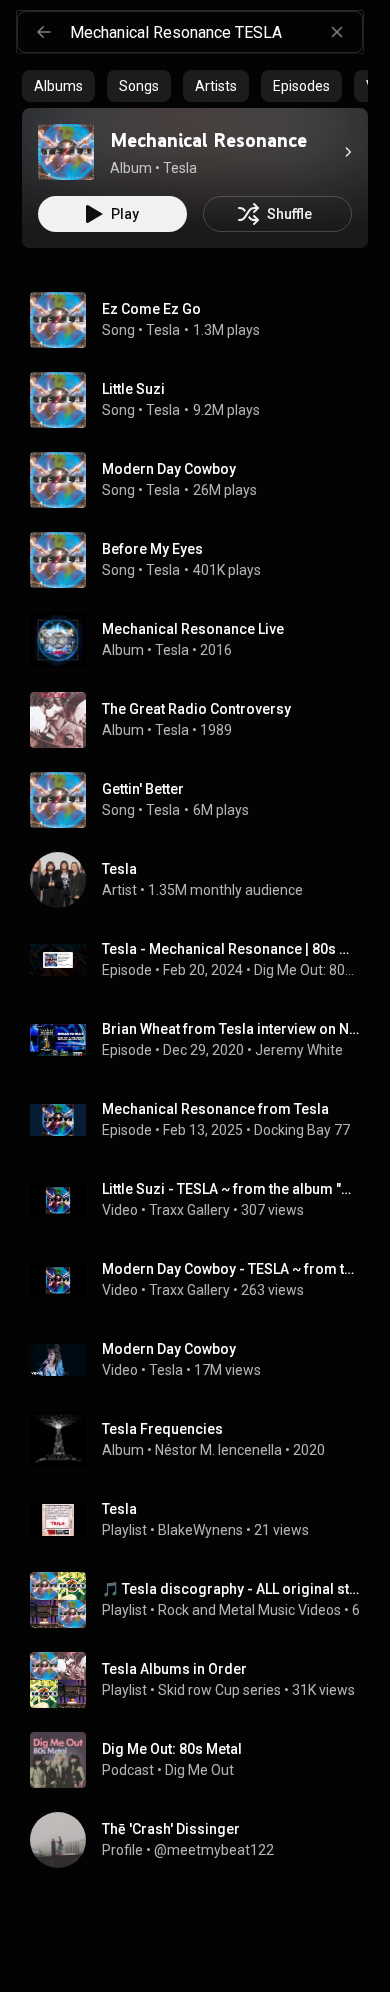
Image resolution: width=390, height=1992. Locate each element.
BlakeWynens (200, 1530)
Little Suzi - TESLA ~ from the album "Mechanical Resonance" (231, 1189)
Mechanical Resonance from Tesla (215, 1109)
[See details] (348, 152)
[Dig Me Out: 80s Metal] (203, 1760)
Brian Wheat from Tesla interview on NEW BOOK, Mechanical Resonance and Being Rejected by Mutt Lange (231, 1029)
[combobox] (216, 32)
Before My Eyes (152, 549)
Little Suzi (133, 389)
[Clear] (337, 32)
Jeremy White (299, 1050)
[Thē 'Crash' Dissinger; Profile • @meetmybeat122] (203, 1840)
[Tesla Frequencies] (203, 1440)
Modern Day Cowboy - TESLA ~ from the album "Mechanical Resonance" (231, 1269)
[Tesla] (203, 880)
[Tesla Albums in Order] (203, 1680)
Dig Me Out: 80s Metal (307, 970)
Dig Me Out (199, 1770)
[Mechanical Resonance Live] (203, 640)
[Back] (44, 32)
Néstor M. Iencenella (218, 1450)
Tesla (163, 330)
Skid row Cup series (219, 1690)
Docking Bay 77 (302, 1130)
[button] (66, 152)
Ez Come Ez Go (151, 309)
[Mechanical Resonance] (66, 152)
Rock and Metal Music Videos (249, 1610)
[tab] (58, 86)
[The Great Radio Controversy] (203, 720)
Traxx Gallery (189, 1210)
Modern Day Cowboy (169, 469)
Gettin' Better (143, 789)
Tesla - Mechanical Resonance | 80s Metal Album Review (231, 949)
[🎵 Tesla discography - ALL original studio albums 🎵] (203, 1600)
